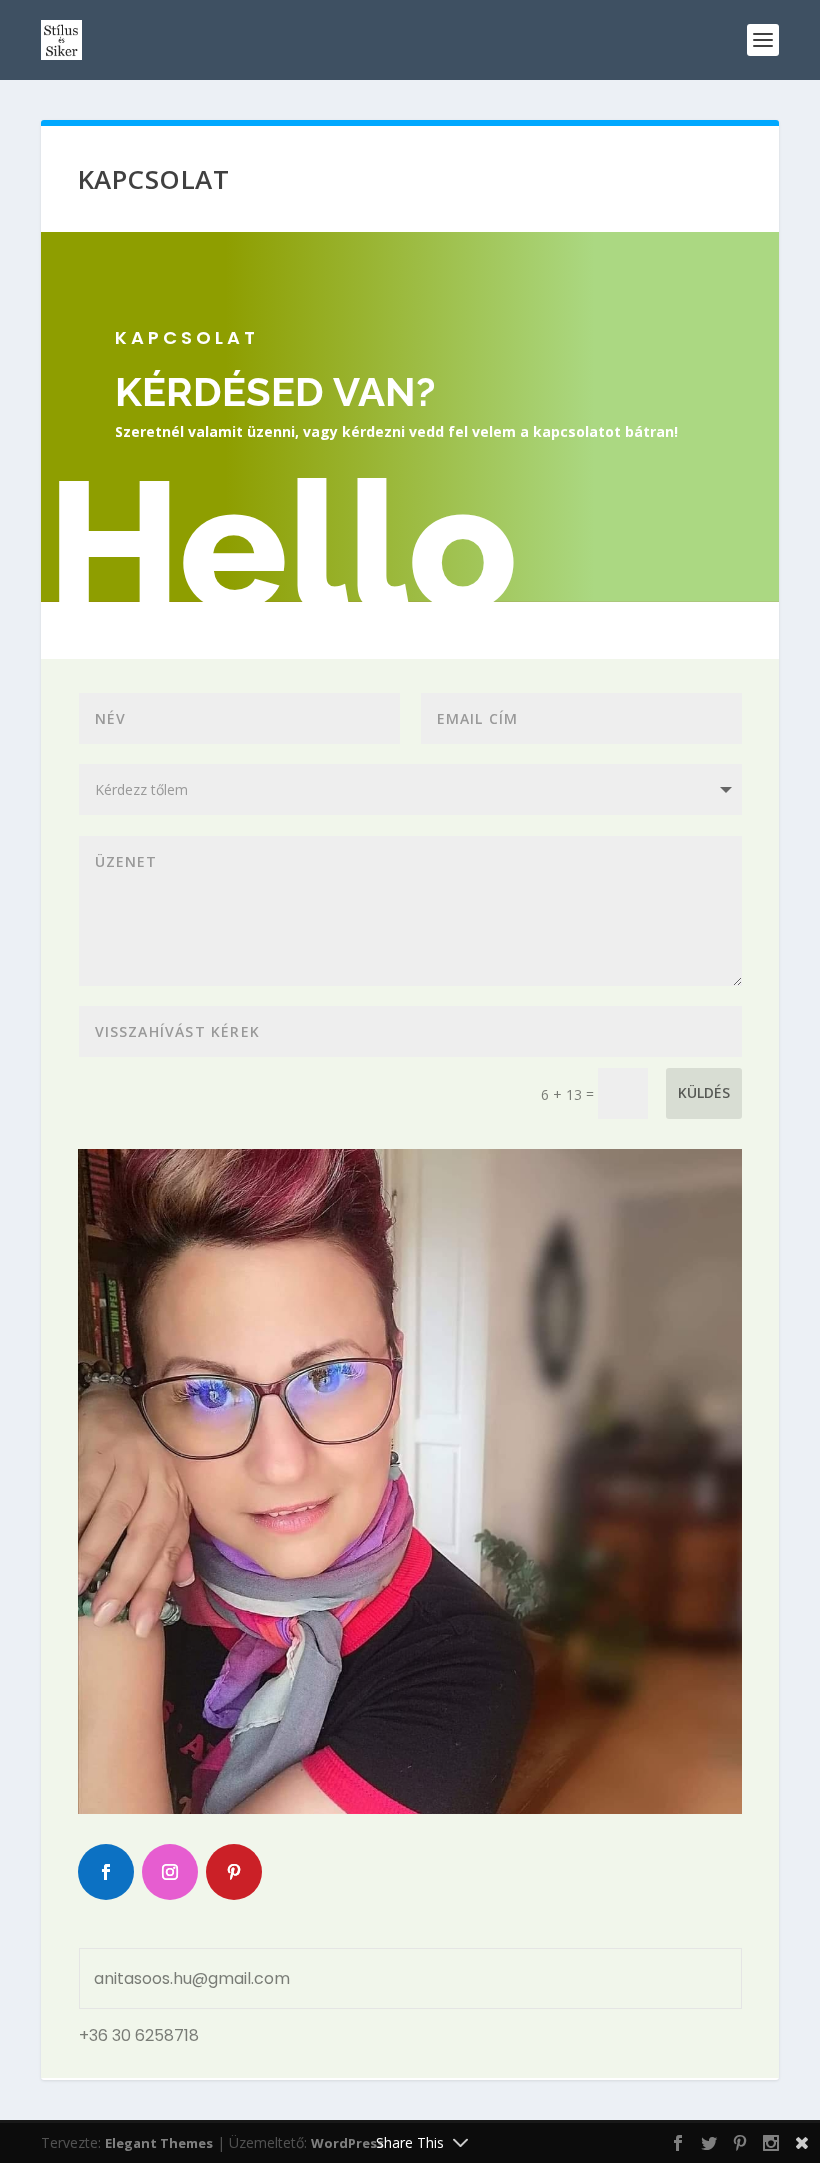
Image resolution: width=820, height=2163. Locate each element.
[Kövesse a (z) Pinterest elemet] (234, 1872)
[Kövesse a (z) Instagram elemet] (170, 1872)
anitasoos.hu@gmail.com (192, 1978)
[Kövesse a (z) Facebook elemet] (106, 1872)
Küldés (704, 1092)
